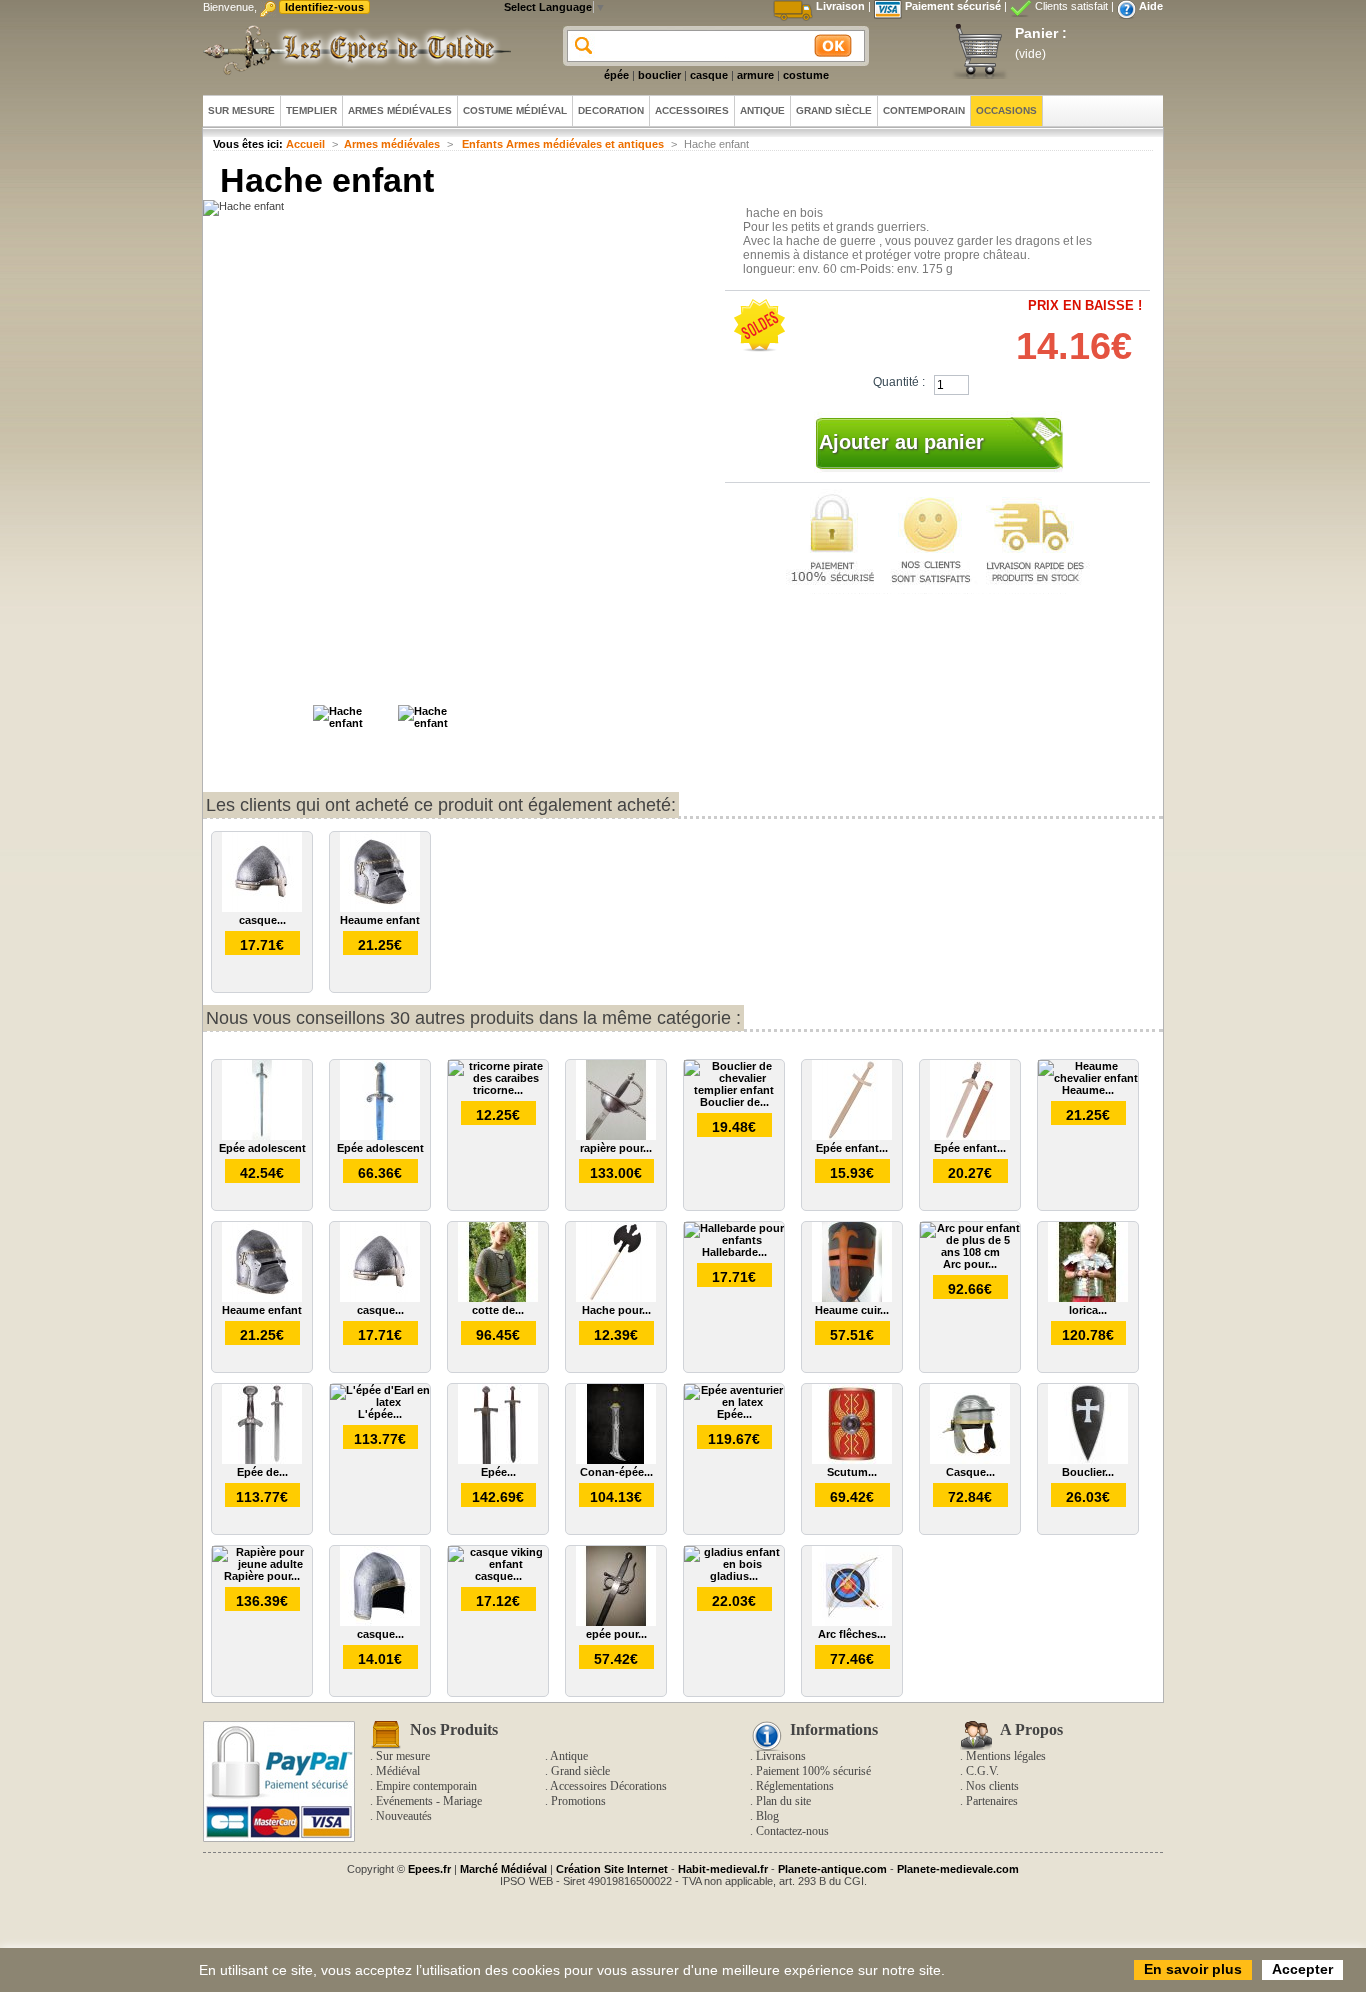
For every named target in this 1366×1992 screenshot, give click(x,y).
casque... (262, 920)
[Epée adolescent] (262, 1136)
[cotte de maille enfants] (498, 1298)
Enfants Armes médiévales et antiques (561, 144)
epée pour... (616, 1634)
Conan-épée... (616, 1472)
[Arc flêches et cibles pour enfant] (852, 1622)
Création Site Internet (612, 1869)
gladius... (734, 1576)
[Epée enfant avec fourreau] (970, 1136)
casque (709, 75)
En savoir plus (1193, 1969)
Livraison (840, 6)
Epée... (498, 1472)
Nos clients (992, 1786)
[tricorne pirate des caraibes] (498, 1078)
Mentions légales (1006, 1756)
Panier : (1041, 33)
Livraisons (781, 1756)
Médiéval (398, 1771)
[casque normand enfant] (262, 908)
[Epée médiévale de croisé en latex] (498, 1460)
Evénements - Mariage (429, 1801)
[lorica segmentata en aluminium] (1088, 1298)
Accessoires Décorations (608, 1786)
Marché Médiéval (503, 1869)
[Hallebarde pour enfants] (734, 1240)
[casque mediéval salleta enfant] (380, 1622)
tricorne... (498, 1090)
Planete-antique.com (832, 1869)
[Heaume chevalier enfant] (1088, 1078)
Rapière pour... (262, 1576)
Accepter (1302, 1969)
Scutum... (852, 1472)
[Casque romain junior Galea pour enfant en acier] (970, 1460)
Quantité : (899, 382)
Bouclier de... (734, 1102)
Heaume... (1088, 1090)
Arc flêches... (852, 1634)
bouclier (659, 75)
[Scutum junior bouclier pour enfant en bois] (852, 1460)
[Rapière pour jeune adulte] (262, 1564)
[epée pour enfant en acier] (616, 1622)
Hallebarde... (734, 1252)
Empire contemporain (426, 1786)
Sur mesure (403, 1756)
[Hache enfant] (353, 723)
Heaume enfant (380, 920)
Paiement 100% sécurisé (813, 1771)
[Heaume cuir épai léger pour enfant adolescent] (852, 1298)
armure (755, 75)
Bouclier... (1088, 1472)
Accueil (305, 144)
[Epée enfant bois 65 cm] (852, 1136)
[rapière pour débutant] (616, 1136)
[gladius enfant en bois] (734, 1564)
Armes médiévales (392, 144)
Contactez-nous (792, 1831)
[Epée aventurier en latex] (734, 1402)
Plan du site (783, 1801)
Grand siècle (580, 1771)
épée (616, 75)
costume (806, 75)
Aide (1151, 6)
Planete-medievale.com (958, 1869)
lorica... (1088, 1310)
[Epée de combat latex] (262, 1460)
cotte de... (498, 1310)
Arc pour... (970, 1264)
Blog (767, 1816)
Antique (569, 1756)
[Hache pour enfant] (616, 1298)
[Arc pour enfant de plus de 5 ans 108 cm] (970, 1252)
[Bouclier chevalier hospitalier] (1088, 1460)
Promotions (578, 1801)
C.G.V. (982, 1771)
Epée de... (262, 1472)
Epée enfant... (852, 1148)
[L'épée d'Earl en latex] (380, 1402)
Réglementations (795, 1786)
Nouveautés (404, 1816)
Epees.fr (429, 1869)
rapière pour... (616, 1148)
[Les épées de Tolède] (353, 50)
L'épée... (380, 1414)
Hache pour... (616, 1310)
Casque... (970, 1472)
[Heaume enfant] (380, 908)
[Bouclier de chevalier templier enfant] (734, 1090)
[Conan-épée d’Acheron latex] (616, 1460)
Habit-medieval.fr (723, 1869)
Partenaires (992, 1801)
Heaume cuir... (852, 1310)
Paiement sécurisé (953, 6)
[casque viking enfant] (498, 1564)
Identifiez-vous (324, 7)
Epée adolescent (262, 1148)
